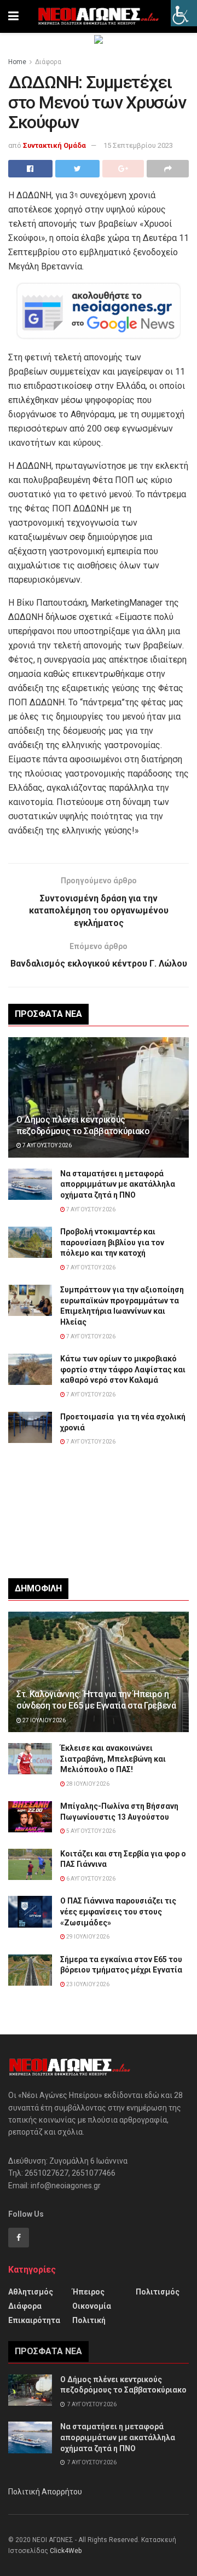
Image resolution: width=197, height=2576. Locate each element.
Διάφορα (48, 62)
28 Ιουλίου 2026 (87, 1784)
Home (17, 62)
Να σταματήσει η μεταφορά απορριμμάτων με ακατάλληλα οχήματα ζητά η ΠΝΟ (118, 1184)
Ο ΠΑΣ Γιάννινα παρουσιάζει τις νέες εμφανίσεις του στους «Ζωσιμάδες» (118, 1911)
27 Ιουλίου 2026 (44, 1720)
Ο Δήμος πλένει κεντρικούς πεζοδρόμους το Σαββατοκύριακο (83, 1125)
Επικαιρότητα (34, 2320)
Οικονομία (92, 2306)
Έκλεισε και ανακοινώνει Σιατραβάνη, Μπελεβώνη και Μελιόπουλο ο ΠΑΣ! (113, 1759)
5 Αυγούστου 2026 (90, 1831)
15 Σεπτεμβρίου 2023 (138, 145)
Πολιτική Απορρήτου (45, 2492)
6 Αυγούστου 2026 (90, 1879)
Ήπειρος (88, 2292)
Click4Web (66, 2551)
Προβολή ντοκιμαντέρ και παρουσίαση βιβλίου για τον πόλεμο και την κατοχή (112, 1242)
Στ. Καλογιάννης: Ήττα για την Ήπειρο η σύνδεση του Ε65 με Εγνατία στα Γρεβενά (96, 1700)
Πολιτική (89, 2320)
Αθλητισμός (31, 2292)
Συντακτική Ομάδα (54, 145)
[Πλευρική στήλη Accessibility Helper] (184, 13)
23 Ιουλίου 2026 (87, 1984)
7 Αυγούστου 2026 (47, 1145)
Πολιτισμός (158, 2292)
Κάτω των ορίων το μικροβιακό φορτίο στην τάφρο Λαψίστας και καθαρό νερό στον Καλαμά (123, 1369)
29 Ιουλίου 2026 (87, 1937)
